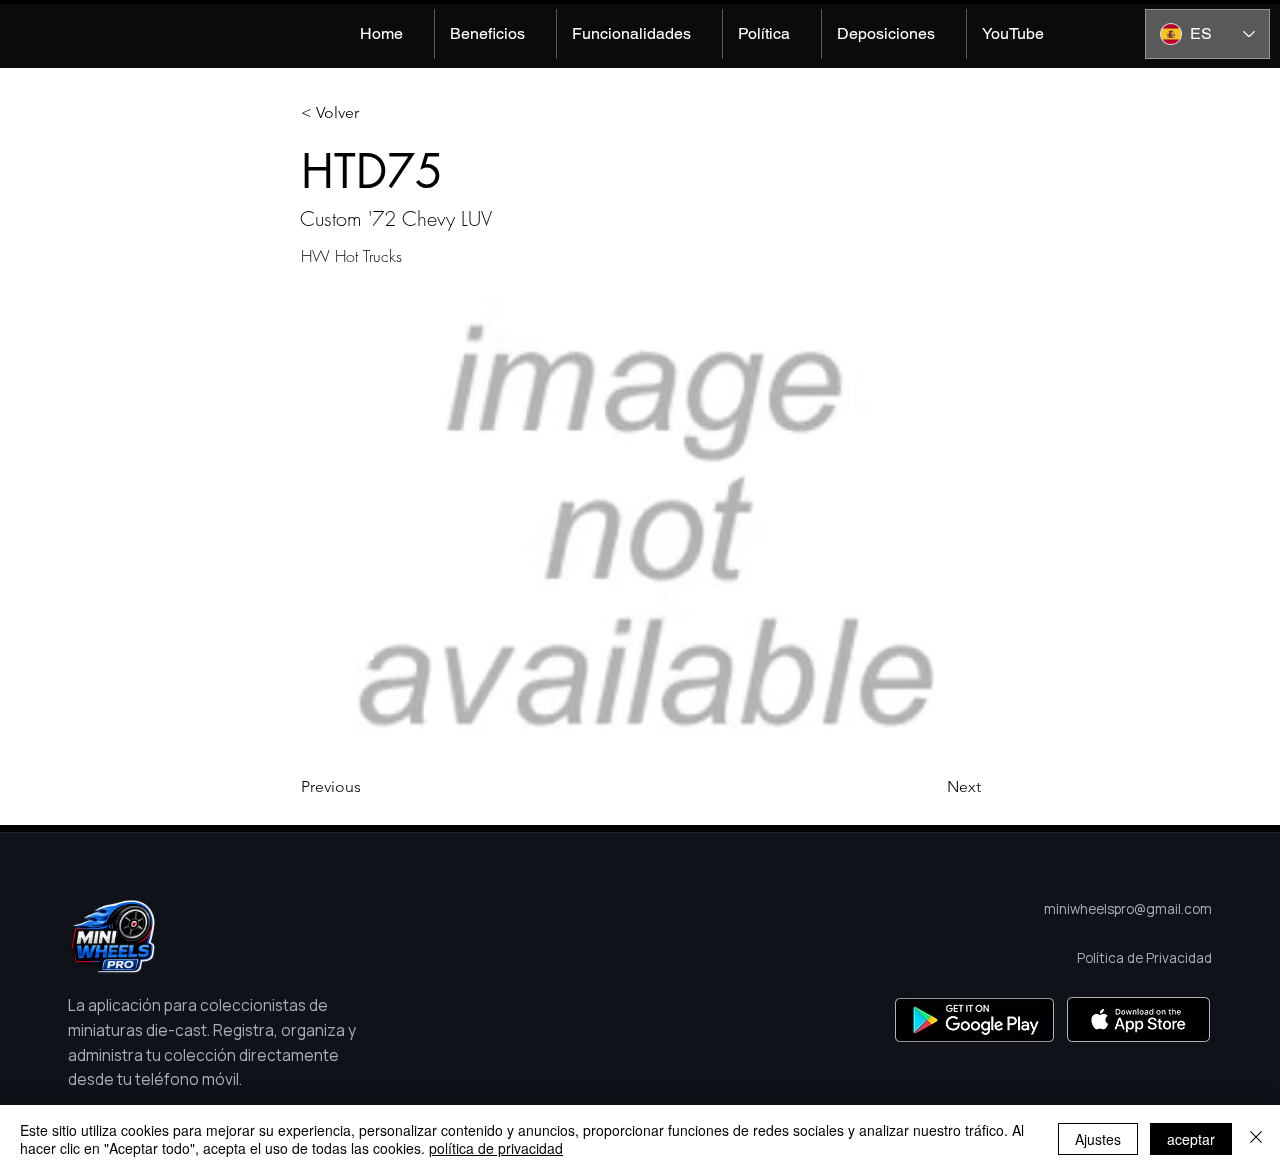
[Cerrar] (1256, 1139)
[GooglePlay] (974, 1019)
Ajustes (1098, 1139)
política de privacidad (496, 1148)
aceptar (1191, 1139)
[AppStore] (1138, 1019)
